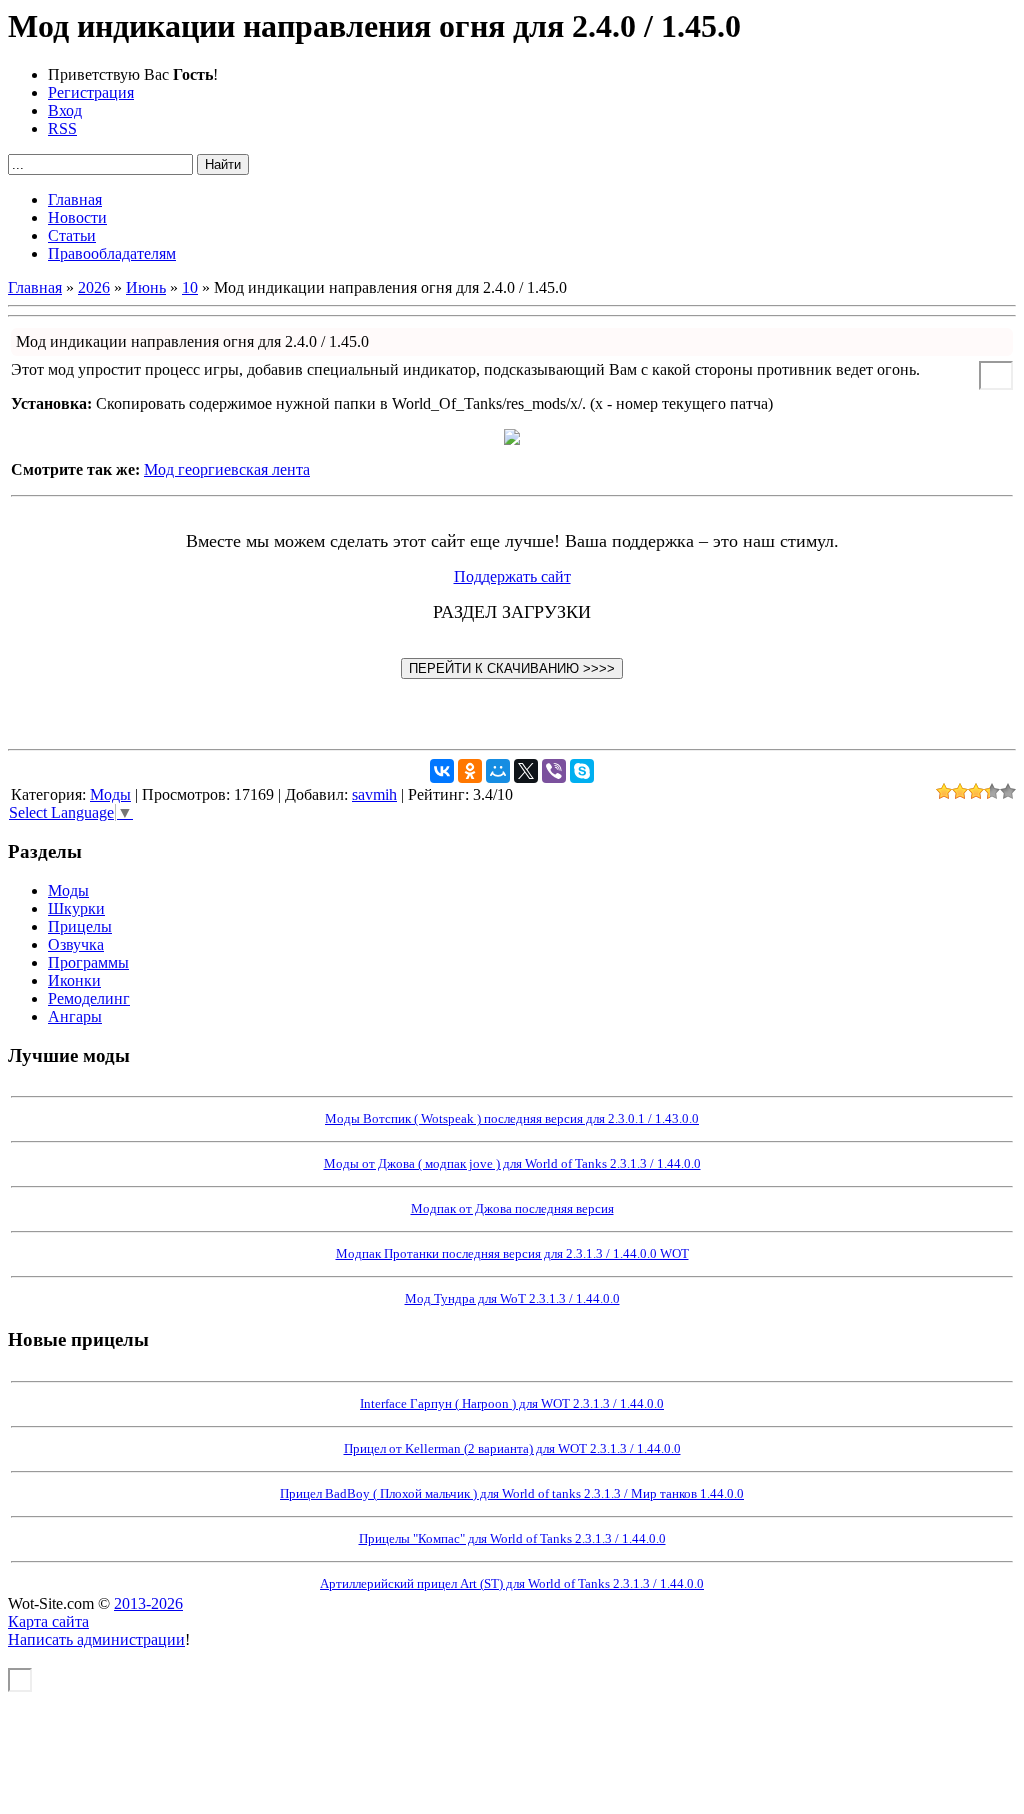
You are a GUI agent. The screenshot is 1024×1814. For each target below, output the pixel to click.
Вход (65, 110)
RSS (62, 128)
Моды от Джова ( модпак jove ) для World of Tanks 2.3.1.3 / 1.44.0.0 (512, 1163)
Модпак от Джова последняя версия (512, 1208)
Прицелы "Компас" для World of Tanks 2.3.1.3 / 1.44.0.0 (512, 1538)
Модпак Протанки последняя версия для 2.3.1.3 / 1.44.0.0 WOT (512, 1253)
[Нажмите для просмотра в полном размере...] (512, 439)
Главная (35, 287)
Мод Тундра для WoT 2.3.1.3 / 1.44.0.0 (512, 1298)
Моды (110, 794)
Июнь (146, 287)
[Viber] (554, 771)
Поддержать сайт (512, 576)
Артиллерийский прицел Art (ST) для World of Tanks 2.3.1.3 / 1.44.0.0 (512, 1583)
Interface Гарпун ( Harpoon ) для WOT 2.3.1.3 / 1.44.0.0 (512, 1403)
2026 (94, 287)
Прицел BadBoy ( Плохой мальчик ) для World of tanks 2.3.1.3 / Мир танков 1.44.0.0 (512, 1493)
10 (190, 287)
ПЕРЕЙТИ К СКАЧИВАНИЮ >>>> (512, 668)
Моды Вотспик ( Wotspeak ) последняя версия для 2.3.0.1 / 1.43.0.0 (512, 1118)
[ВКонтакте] (442, 771)
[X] (526, 771)
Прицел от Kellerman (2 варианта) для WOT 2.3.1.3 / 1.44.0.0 (512, 1448)
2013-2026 (148, 1603)
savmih (374, 794)
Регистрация (91, 92)
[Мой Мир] (498, 771)
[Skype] (582, 771)
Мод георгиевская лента (227, 469)
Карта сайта (48, 1621)
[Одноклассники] (470, 771)
